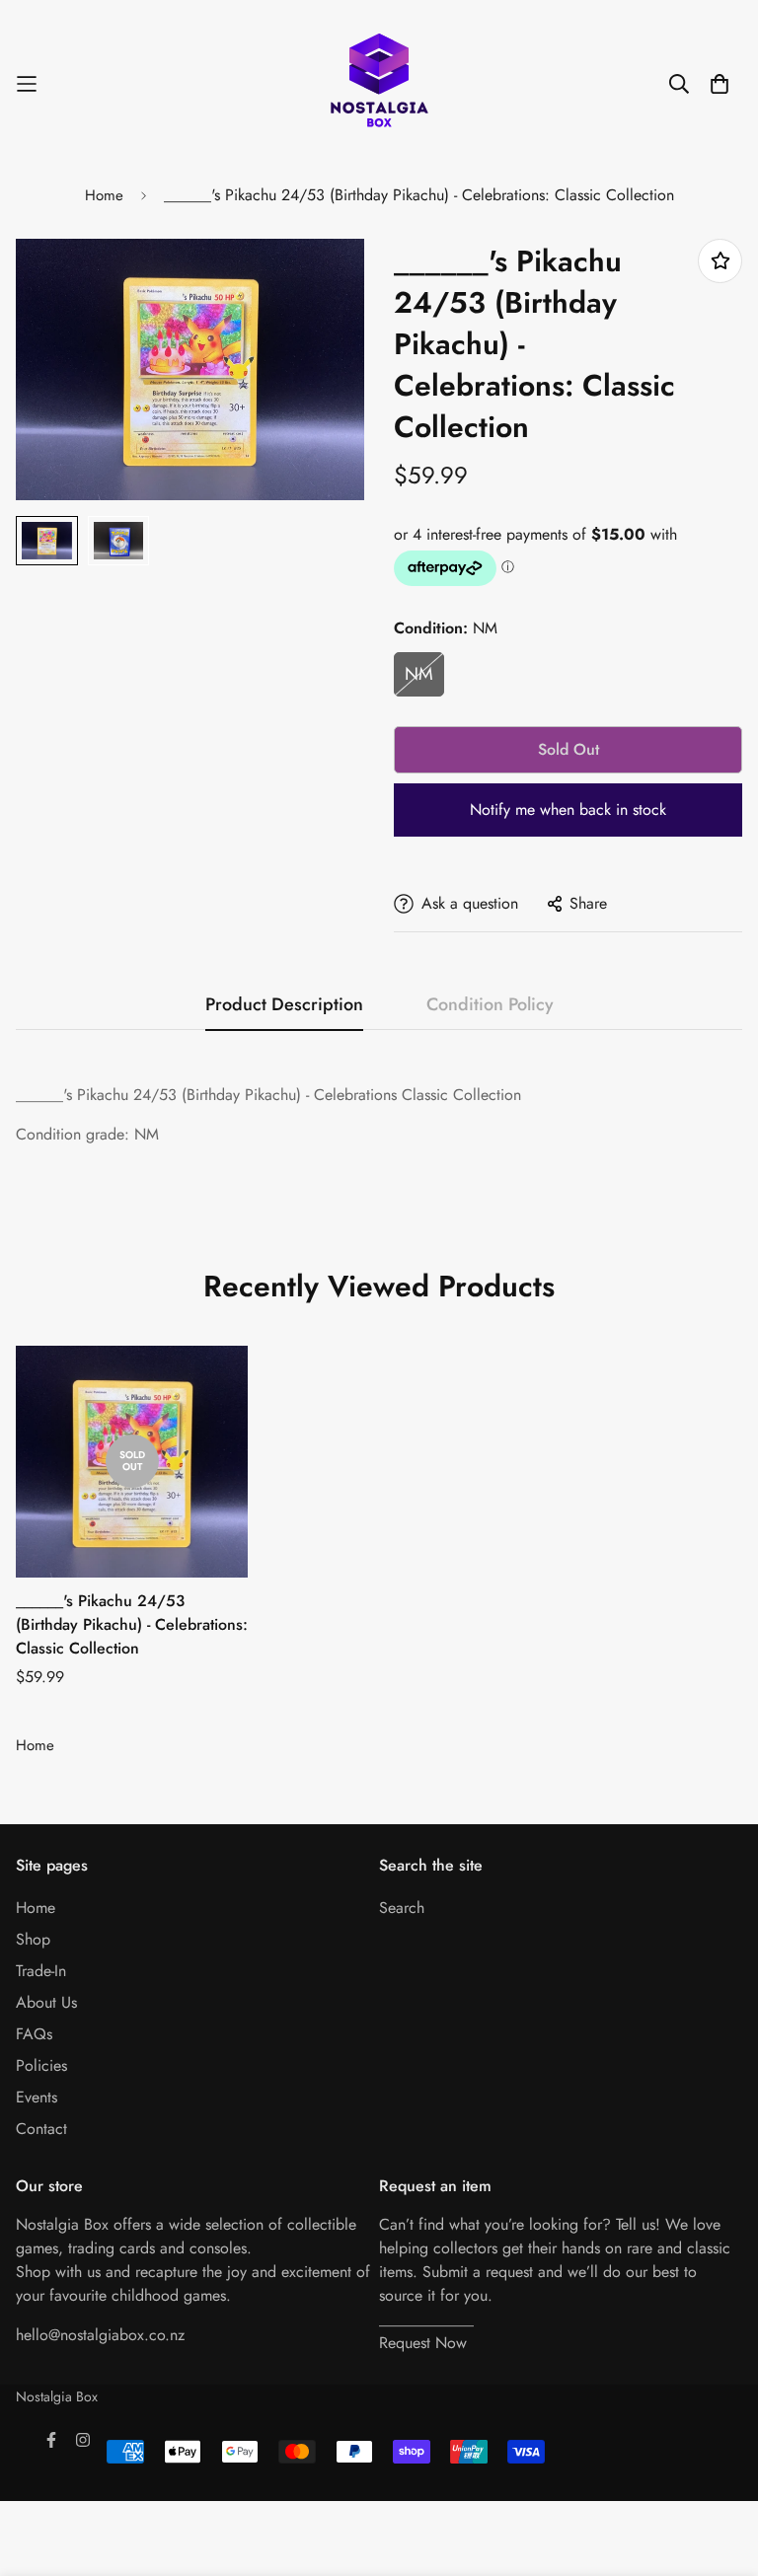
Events (37, 2097)
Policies (41, 2065)
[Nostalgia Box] (379, 84)
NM (419, 674)
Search (402, 1908)
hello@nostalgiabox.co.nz (100, 2335)
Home (104, 195)
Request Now (423, 2343)
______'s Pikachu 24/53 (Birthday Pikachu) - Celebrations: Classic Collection (132, 1624)
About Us (46, 2002)
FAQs (34, 2034)
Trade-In (41, 1971)
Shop (33, 1939)
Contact (41, 2129)
